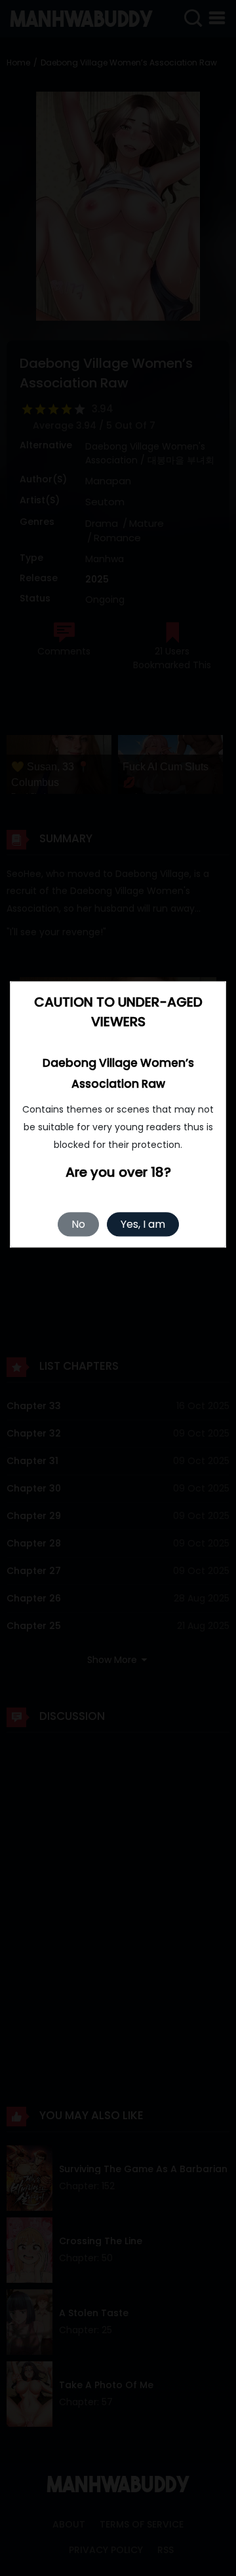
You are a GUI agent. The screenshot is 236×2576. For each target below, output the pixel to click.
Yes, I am (143, 1224)
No (78, 1224)
